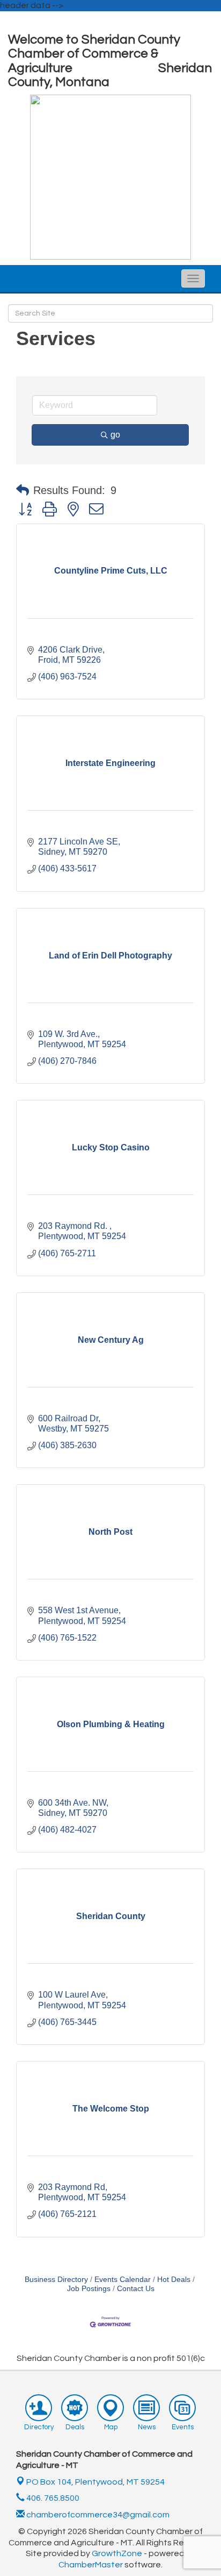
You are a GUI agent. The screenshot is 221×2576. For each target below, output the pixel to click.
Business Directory (56, 2280)
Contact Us (136, 2289)
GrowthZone (117, 2553)
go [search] (115, 435)
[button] (23, 490)
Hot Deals (174, 2280)
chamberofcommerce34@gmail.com (97, 2515)
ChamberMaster (91, 2565)
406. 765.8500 (52, 2498)
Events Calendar (123, 2280)
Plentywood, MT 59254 (95, 2482)
